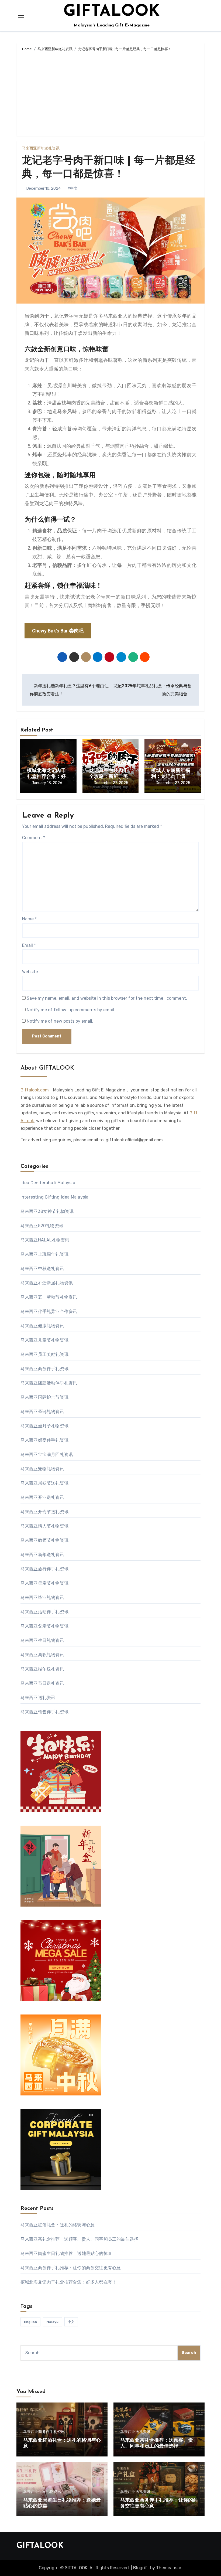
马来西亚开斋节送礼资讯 (44, 1512)
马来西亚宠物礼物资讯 (42, 1469)
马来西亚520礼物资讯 (42, 1226)
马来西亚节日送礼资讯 (42, 1683)
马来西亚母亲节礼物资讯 (44, 1583)
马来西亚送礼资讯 (38, 1698)
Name (29, 919)
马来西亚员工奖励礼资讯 (44, 1354)
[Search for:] (99, 2353)
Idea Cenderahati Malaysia (48, 1183)
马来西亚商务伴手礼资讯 (44, 1369)
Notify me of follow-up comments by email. (71, 1010)
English (30, 2322)
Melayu (52, 2322)
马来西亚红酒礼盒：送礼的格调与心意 (58, 2225)
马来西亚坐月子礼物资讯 (44, 1426)
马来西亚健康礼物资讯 (42, 1326)
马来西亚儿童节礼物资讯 (44, 1340)
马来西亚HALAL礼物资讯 (45, 1240)
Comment (34, 838)
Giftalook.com (35, 1090)
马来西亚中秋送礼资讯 (42, 1269)
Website (30, 972)
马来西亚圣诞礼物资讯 (42, 1412)
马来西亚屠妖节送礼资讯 (44, 1483)
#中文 (72, 188)
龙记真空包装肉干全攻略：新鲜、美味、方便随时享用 (109, 777)
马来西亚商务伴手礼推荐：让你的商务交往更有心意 (71, 2268)
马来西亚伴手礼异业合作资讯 (49, 1311)
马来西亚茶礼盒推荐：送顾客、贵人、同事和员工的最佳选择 (79, 2239)
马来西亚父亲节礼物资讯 (44, 1626)
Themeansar (169, 2568)
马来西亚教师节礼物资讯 (44, 1540)
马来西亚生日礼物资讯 (42, 1640)
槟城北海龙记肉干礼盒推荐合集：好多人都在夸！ (46, 777)
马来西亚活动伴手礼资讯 (44, 1612)
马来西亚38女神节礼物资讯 (47, 1211)
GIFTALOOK (112, 12)
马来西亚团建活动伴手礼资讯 (49, 1383)
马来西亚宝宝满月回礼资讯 (47, 1454)
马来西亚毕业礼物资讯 (42, 1597)
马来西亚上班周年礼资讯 (44, 1254)
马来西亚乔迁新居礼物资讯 (47, 1283)
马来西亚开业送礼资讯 (42, 1497)
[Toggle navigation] (21, 16)
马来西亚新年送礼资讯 (41, 148)
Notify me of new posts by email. (60, 1021)
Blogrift (141, 2568)
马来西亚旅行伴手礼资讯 (44, 1569)
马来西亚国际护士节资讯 (44, 1397)
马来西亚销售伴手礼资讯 (44, 1712)
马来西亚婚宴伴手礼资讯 (44, 1440)
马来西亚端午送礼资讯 (42, 1669)
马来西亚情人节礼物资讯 (44, 1526)
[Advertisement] (111, 93)
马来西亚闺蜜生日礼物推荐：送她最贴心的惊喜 (66, 2253)
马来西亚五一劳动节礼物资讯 (49, 1297)
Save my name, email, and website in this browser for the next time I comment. (107, 998)
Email (29, 945)
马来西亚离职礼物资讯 (42, 1655)
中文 (71, 2322)
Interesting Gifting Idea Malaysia (55, 1197)
